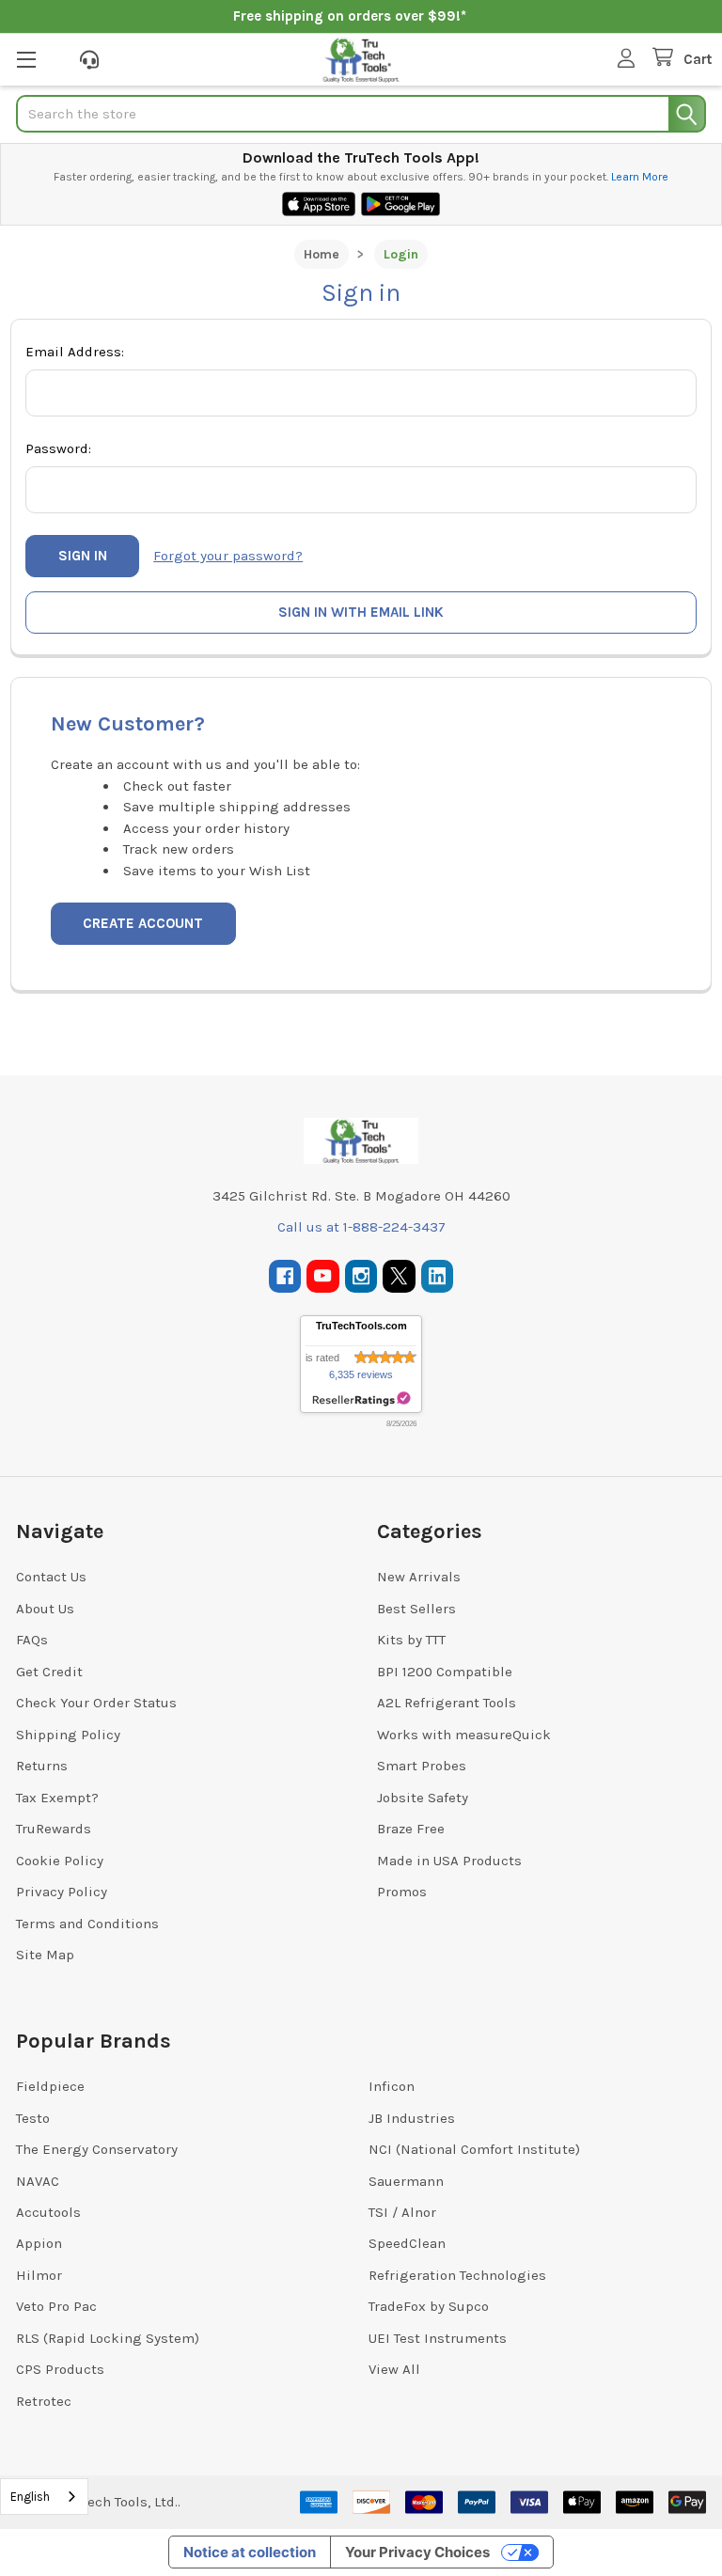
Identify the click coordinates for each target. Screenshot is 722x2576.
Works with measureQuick (464, 1735)
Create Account (143, 923)
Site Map (45, 1955)
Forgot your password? (228, 556)
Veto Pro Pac (56, 2306)
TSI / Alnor (402, 2212)
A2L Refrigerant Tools (447, 1703)
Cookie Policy (60, 1861)
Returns (42, 1766)
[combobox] (44, 2497)
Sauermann (406, 2181)
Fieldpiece (50, 2086)
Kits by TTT (411, 1640)
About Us (45, 1609)
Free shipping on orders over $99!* (350, 16)
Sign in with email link (361, 612)
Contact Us (51, 1577)
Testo (33, 2118)
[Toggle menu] (26, 59)
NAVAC (38, 2181)
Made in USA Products (449, 1861)
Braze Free (411, 1829)
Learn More (640, 177)
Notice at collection (250, 2552)
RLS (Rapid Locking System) (108, 2338)
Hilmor (39, 2275)
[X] (399, 1276)
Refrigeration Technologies (457, 2275)
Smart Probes (422, 1766)
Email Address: (75, 352)
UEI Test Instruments (438, 2338)
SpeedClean (407, 2243)
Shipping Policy (68, 1735)
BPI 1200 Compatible (445, 1672)
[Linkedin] (438, 1276)
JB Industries (412, 2118)
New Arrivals (419, 1577)
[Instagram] (361, 1276)
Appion (39, 2243)
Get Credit (49, 1672)
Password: (58, 448)
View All (394, 2369)
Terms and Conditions (87, 1924)
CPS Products (60, 2369)
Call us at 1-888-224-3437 (361, 1227)
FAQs (32, 1640)
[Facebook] (285, 1276)
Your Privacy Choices (417, 2552)
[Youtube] (323, 1276)
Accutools (48, 2212)
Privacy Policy (62, 1892)
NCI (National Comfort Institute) (474, 2149)
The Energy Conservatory (97, 2149)
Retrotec (44, 2401)
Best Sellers (416, 1609)
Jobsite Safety (423, 1798)
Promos (402, 1892)
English (30, 2497)
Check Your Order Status (96, 1703)
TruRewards (54, 1829)
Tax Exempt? (57, 1798)
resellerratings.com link (361, 1399)
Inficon (392, 2086)
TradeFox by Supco (429, 2306)
